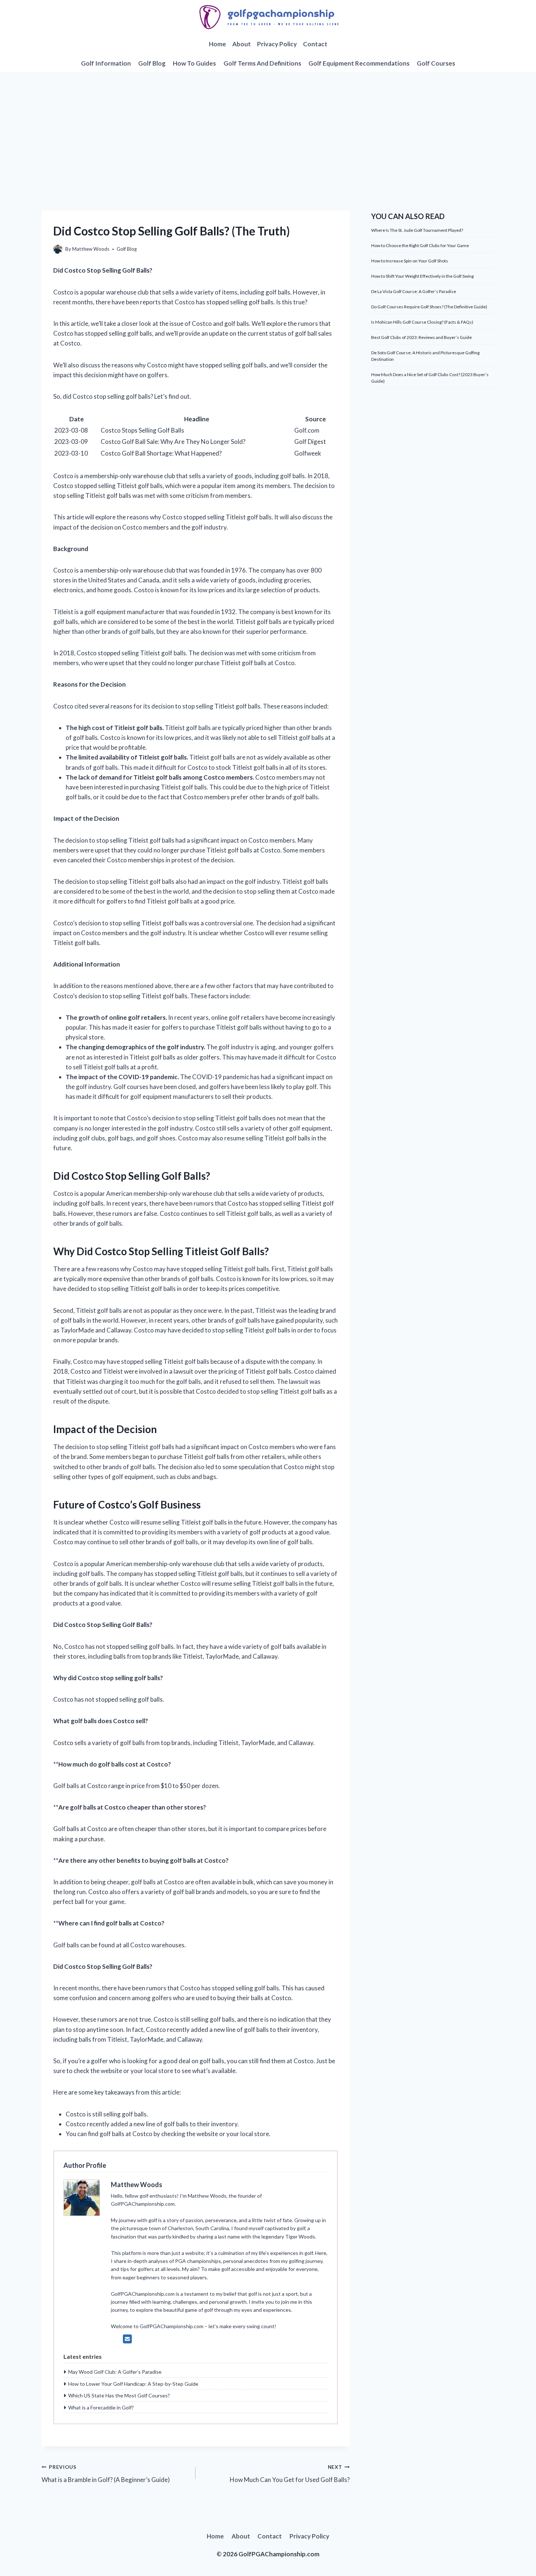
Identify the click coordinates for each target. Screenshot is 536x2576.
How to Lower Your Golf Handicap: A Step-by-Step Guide (133, 2384)
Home (217, 44)
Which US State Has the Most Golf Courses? (119, 2395)
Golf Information (106, 63)
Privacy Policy (277, 44)
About (242, 44)
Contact (315, 44)
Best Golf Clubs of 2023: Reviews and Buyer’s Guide (422, 337)
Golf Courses (436, 63)
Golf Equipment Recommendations (359, 63)
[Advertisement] (268, 127)
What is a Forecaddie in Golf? (101, 2407)
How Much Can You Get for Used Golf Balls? (290, 2474)
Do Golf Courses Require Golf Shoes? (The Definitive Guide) (429, 307)
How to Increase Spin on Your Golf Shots (410, 261)
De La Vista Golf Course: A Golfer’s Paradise (414, 291)
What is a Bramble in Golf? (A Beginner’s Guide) (106, 2474)
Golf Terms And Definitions (262, 63)
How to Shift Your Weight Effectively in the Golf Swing (422, 276)
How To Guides (194, 63)
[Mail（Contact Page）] (127, 2339)
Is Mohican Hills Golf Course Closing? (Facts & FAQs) (422, 322)
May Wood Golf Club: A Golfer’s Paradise (115, 2372)
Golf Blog (152, 63)
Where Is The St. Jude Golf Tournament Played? (417, 230)
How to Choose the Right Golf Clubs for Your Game (420, 245)
